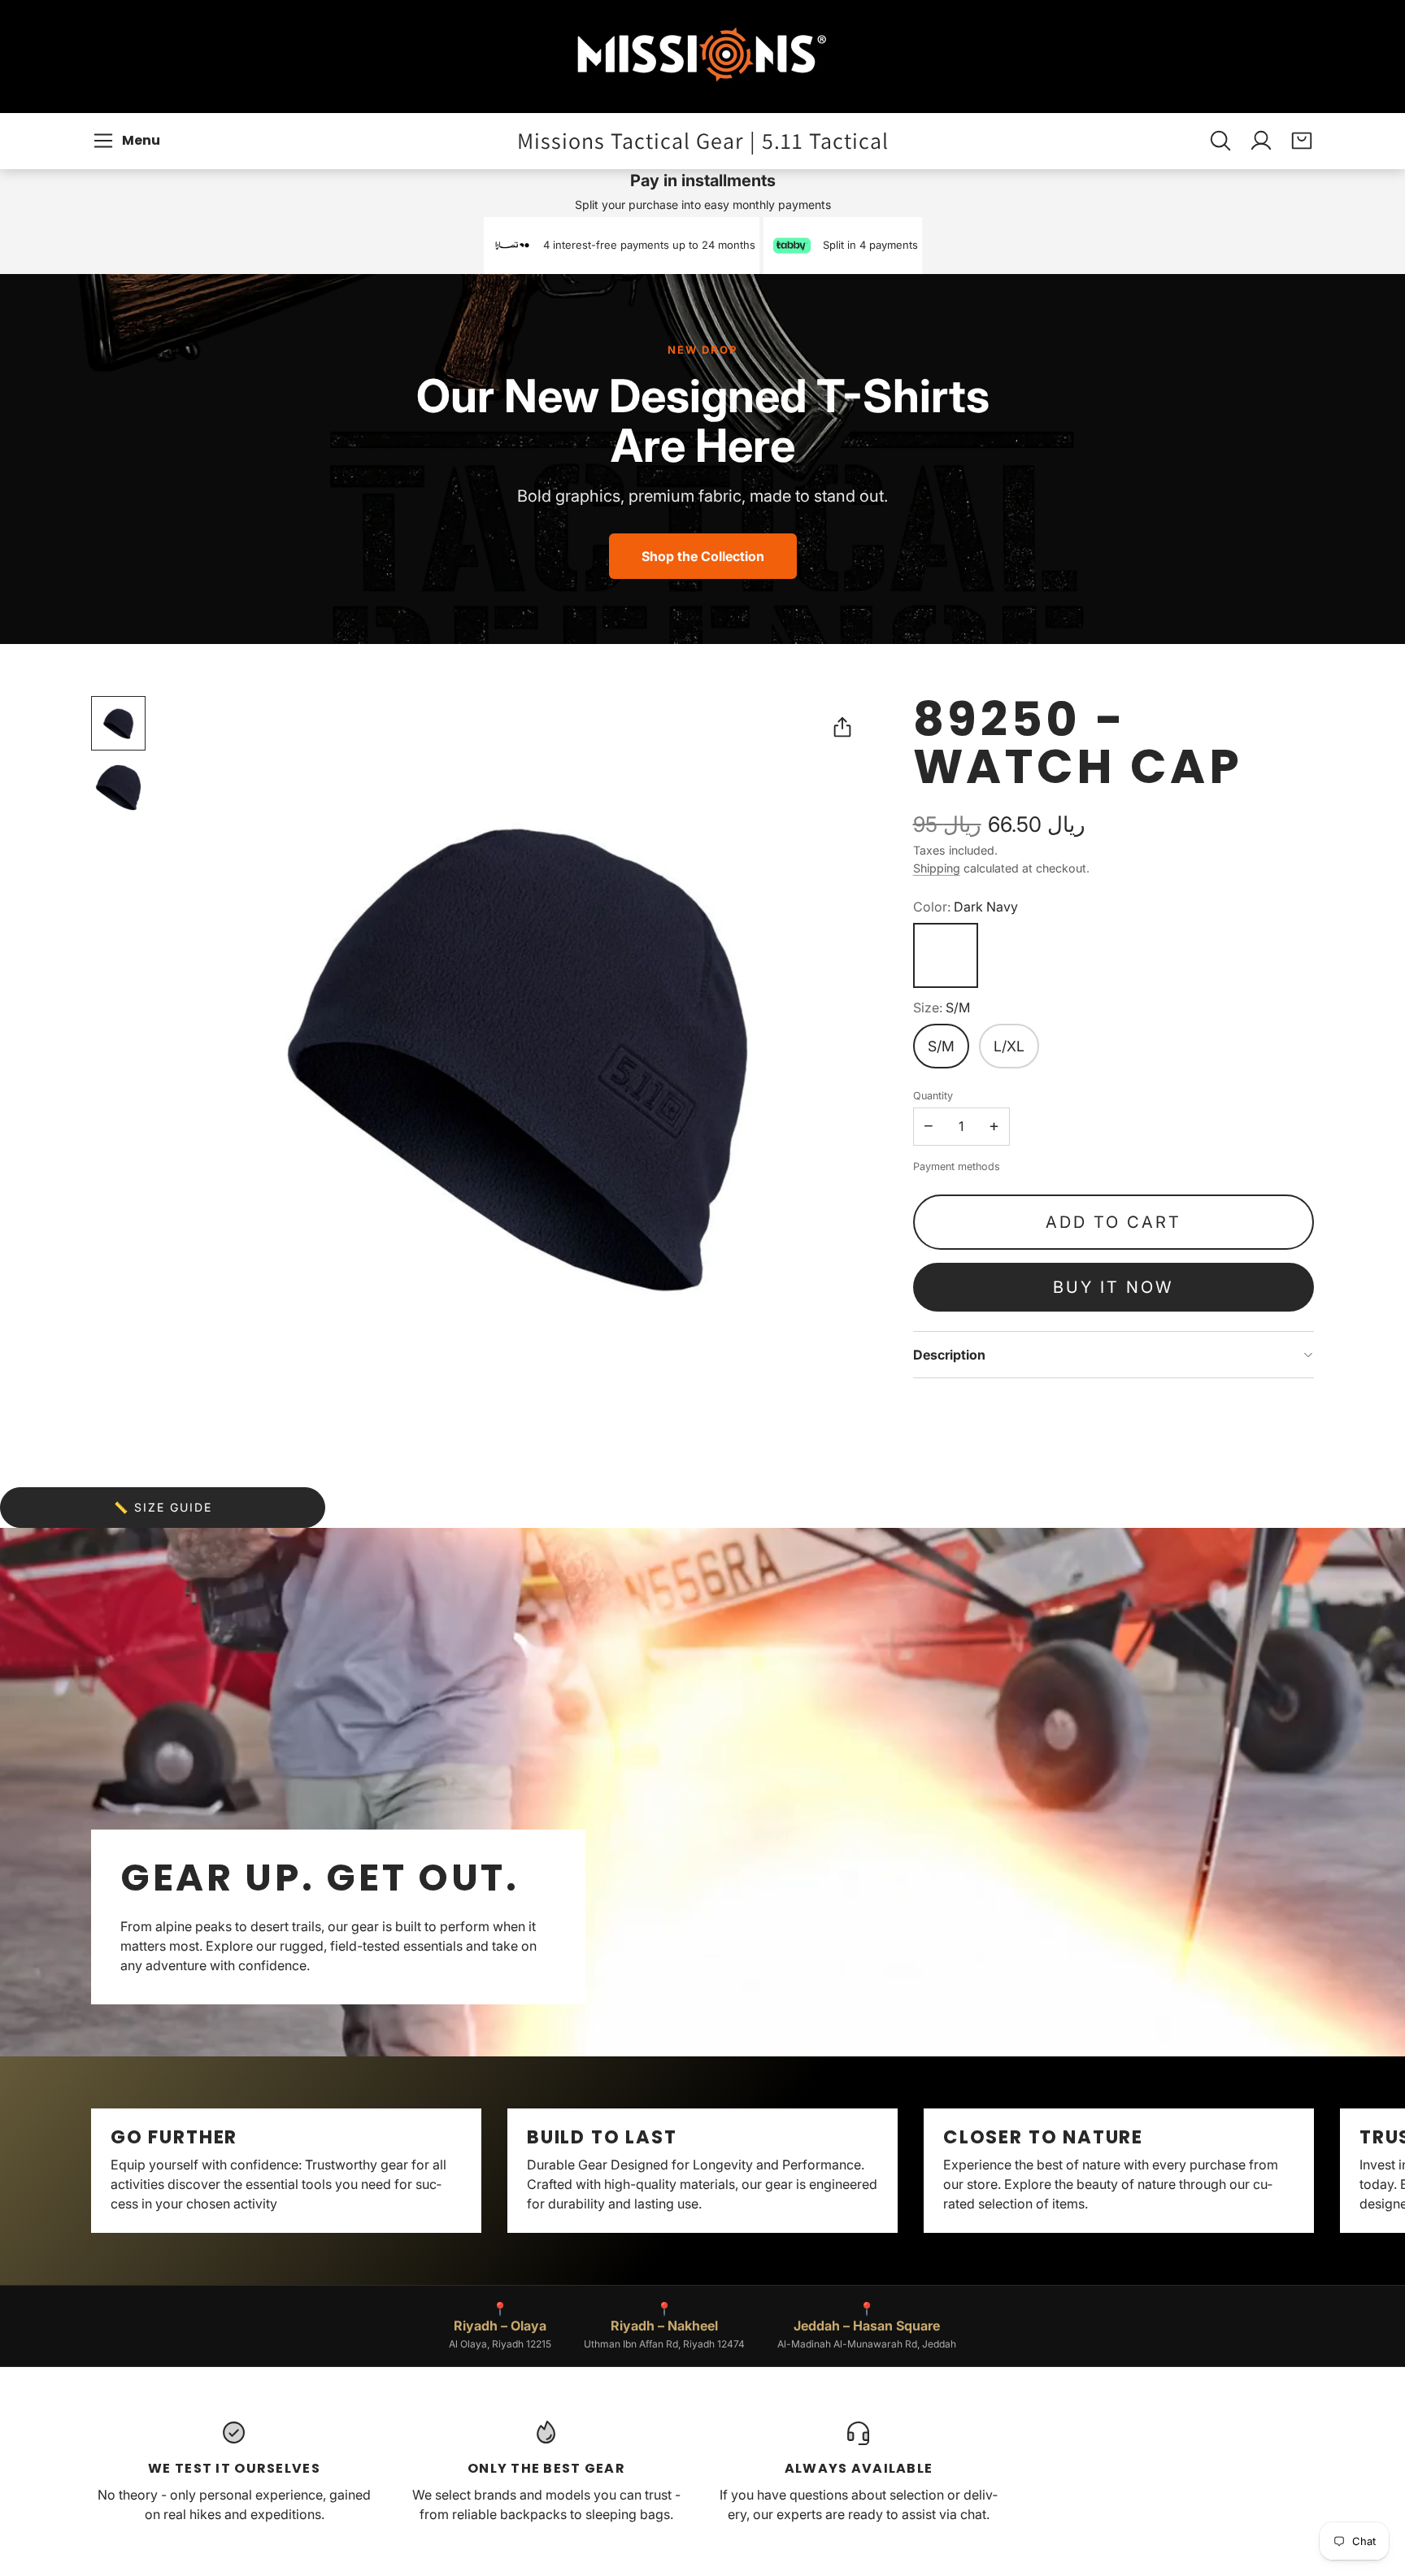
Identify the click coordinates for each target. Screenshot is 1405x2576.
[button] (129, 141)
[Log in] (1261, 141)
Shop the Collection (703, 556)
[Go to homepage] (702, 57)
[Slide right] (1314, 2171)
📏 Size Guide (163, 1507)
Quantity (933, 1096)
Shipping (937, 868)
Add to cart (1114, 1222)
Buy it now (1113, 1287)
